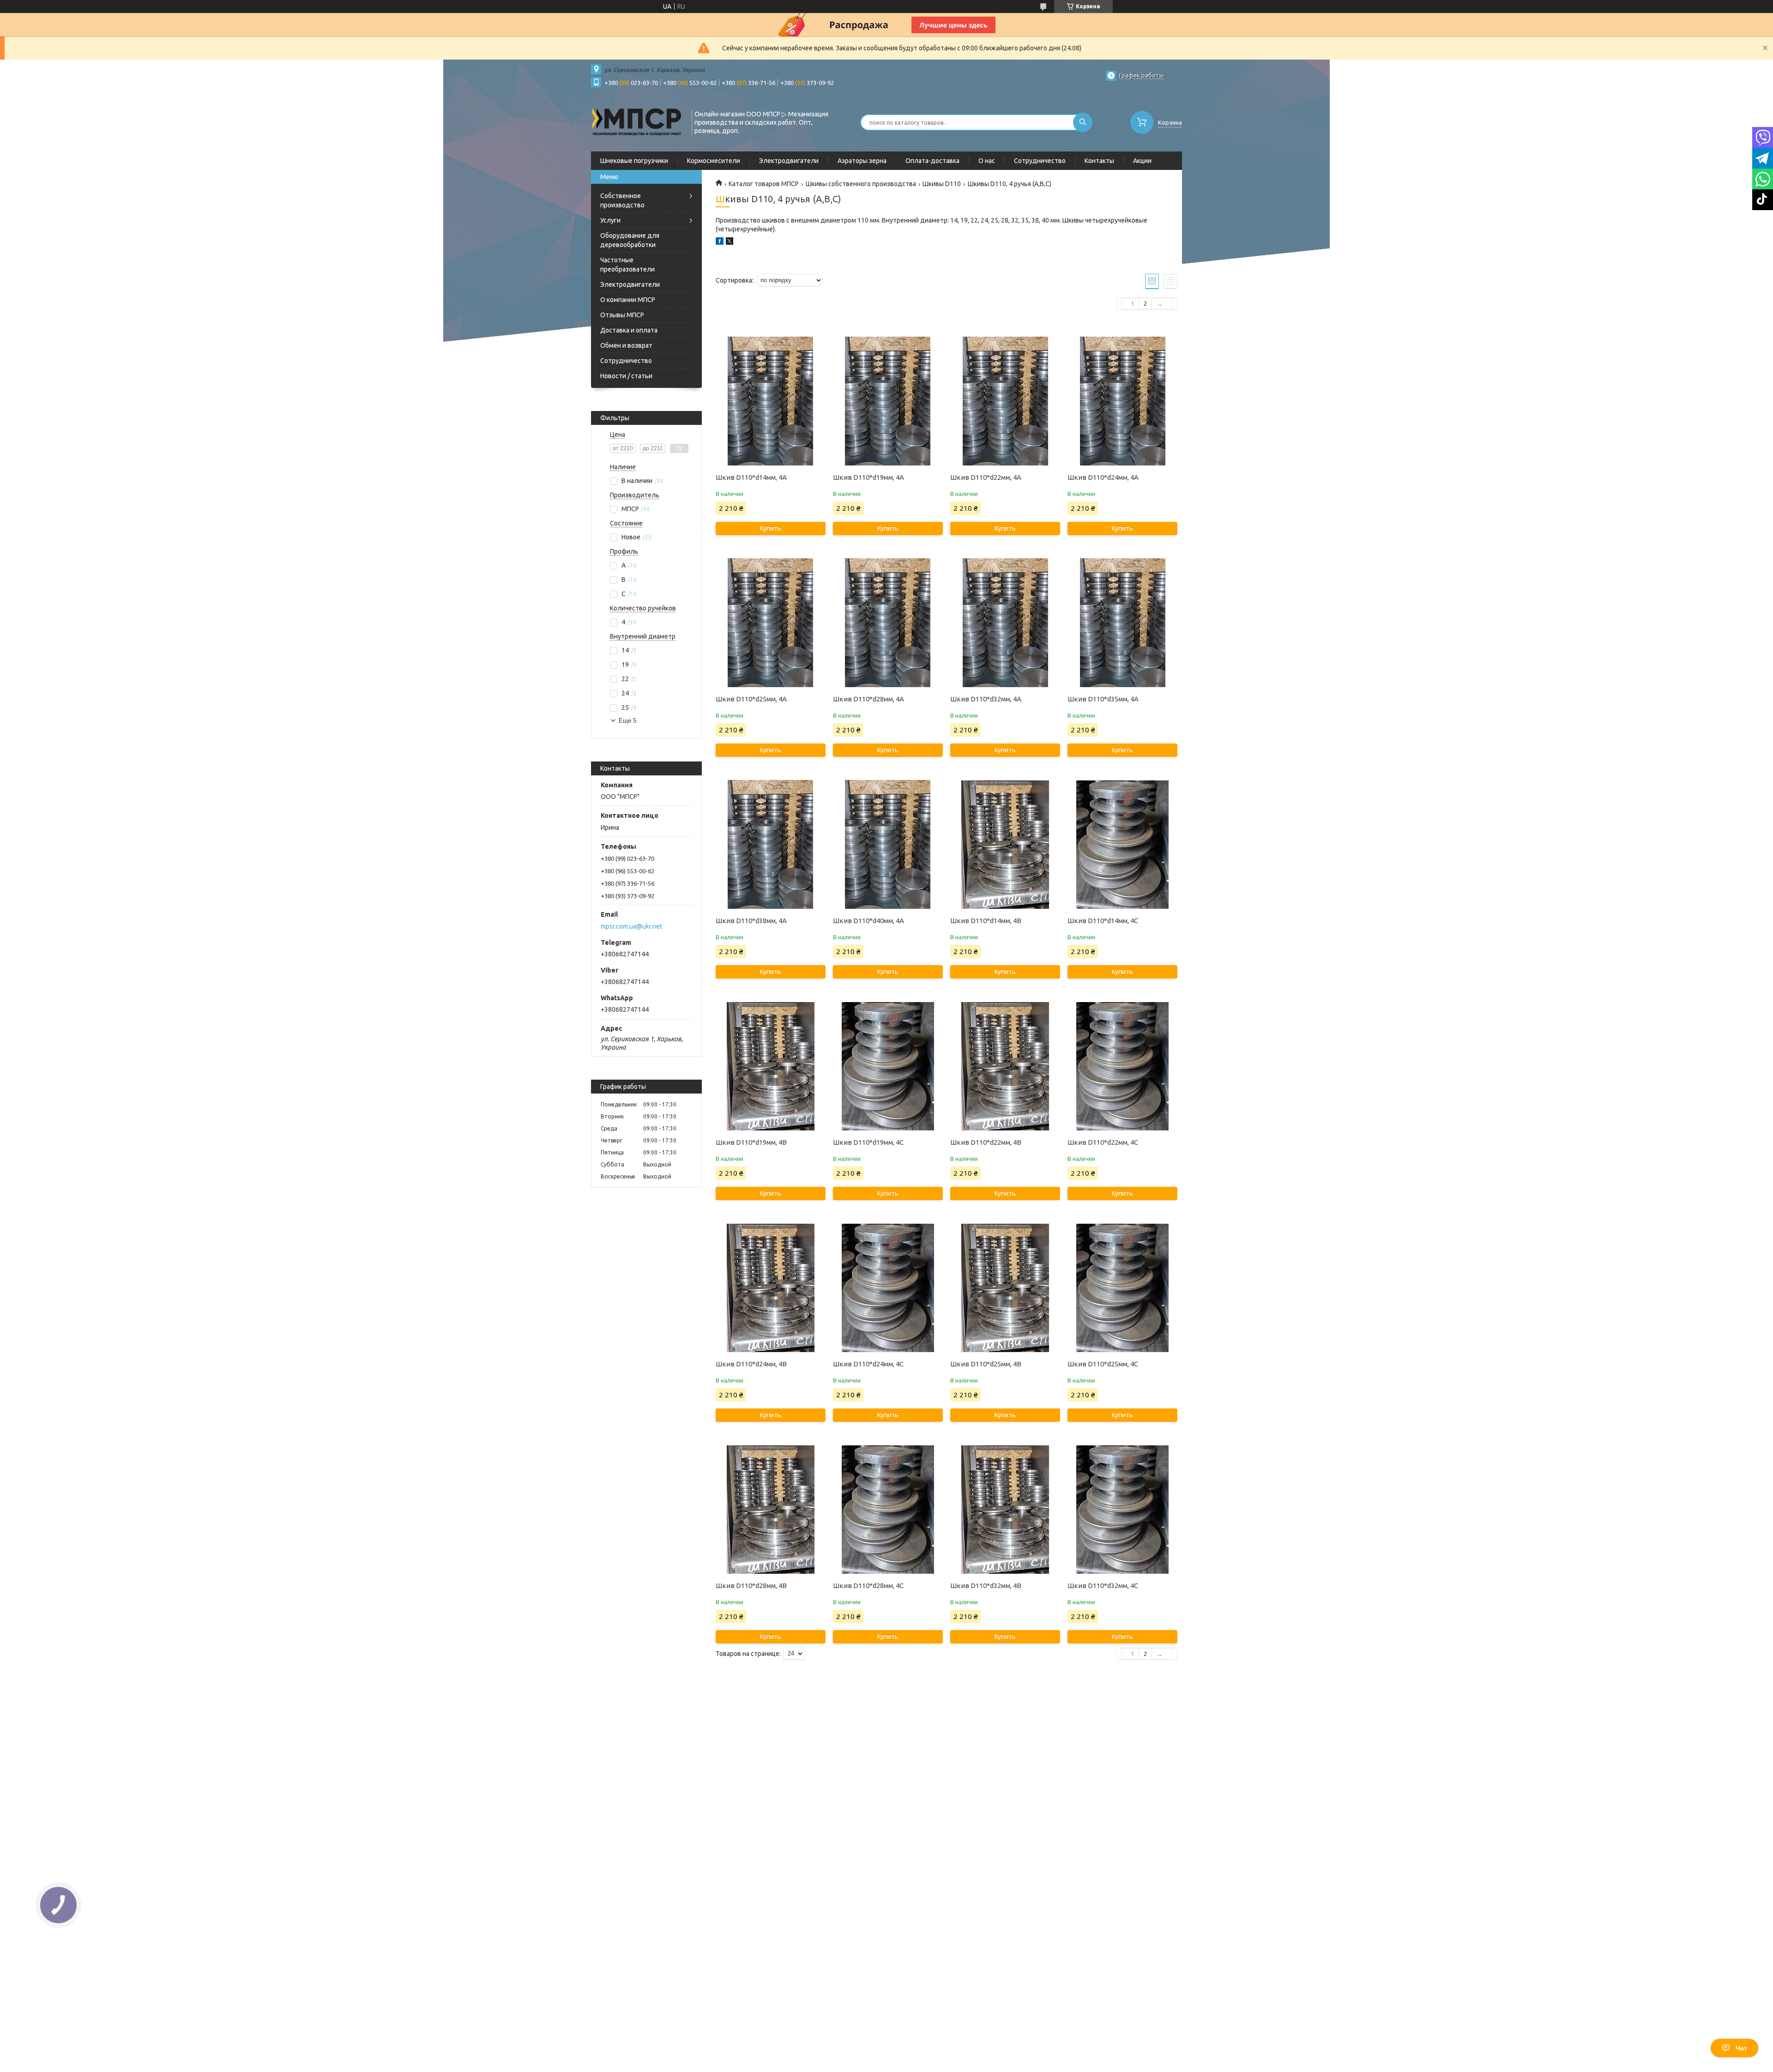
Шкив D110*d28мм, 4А (868, 699)
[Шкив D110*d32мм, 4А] (1005, 623)
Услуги (610, 220)
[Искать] (1083, 122)
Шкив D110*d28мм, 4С (868, 1586)
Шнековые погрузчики (634, 161)
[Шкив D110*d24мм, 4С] (888, 1288)
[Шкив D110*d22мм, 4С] (1122, 1066)
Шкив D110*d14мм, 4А (751, 477)
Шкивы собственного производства (861, 184)
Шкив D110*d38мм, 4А (751, 921)
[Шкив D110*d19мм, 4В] (770, 1066)
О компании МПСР (628, 300)
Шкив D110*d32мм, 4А (986, 699)
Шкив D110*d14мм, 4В (986, 921)
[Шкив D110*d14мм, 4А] (770, 401)
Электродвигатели (789, 161)
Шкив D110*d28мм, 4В (751, 1586)
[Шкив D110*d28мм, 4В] (770, 1510)
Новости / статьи (626, 376)
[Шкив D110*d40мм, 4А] (888, 845)
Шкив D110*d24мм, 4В (751, 1364)
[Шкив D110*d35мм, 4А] (1122, 623)
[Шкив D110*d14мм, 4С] (1122, 845)
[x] (730, 242)
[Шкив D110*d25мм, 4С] (1122, 1288)
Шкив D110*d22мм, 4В (986, 1142)
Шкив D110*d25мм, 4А (751, 699)
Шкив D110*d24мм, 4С (868, 1364)
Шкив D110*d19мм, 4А (868, 477)
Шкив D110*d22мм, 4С (1103, 1142)
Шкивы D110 (942, 184)
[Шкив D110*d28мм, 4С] (888, 1510)
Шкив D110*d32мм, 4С (1103, 1586)
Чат (1741, 2048)
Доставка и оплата (629, 330)
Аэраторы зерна (862, 161)
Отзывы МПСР (622, 315)
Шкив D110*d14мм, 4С (1103, 921)
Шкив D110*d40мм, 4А (868, 921)
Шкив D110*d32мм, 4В (986, 1586)
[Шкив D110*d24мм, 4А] (1122, 401)
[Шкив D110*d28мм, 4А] (888, 623)
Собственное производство (622, 200)
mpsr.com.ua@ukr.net (631, 926)
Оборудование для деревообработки (630, 240)
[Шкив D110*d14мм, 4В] (1005, 845)
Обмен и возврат (626, 345)
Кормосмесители (714, 161)
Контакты (1099, 161)
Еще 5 (627, 721)
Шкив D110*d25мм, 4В (986, 1364)
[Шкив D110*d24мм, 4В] (770, 1288)
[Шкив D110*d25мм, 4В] (1005, 1288)
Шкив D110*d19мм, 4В (751, 1142)
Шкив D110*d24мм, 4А (1103, 477)
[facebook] (720, 242)
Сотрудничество (1040, 161)
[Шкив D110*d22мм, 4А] (1005, 401)
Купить (771, 528)
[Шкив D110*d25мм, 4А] (770, 623)
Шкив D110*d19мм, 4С (868, 1142)
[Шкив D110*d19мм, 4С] (888, 1066)
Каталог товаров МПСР (764, 184)
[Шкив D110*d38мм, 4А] (770, 845)
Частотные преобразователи (627, 265)
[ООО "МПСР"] (637, 121)
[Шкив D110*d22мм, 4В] (1005, 1066)
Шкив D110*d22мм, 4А (986, 477)
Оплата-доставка (932, 161)
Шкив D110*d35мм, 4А (1103, 699)
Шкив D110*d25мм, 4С (1103, 1364)
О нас (987, 161)
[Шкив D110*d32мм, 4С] (1122, 1510)
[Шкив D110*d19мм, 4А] (888, 401)
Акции (1142, 161)
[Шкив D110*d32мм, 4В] (1005, 1510)
